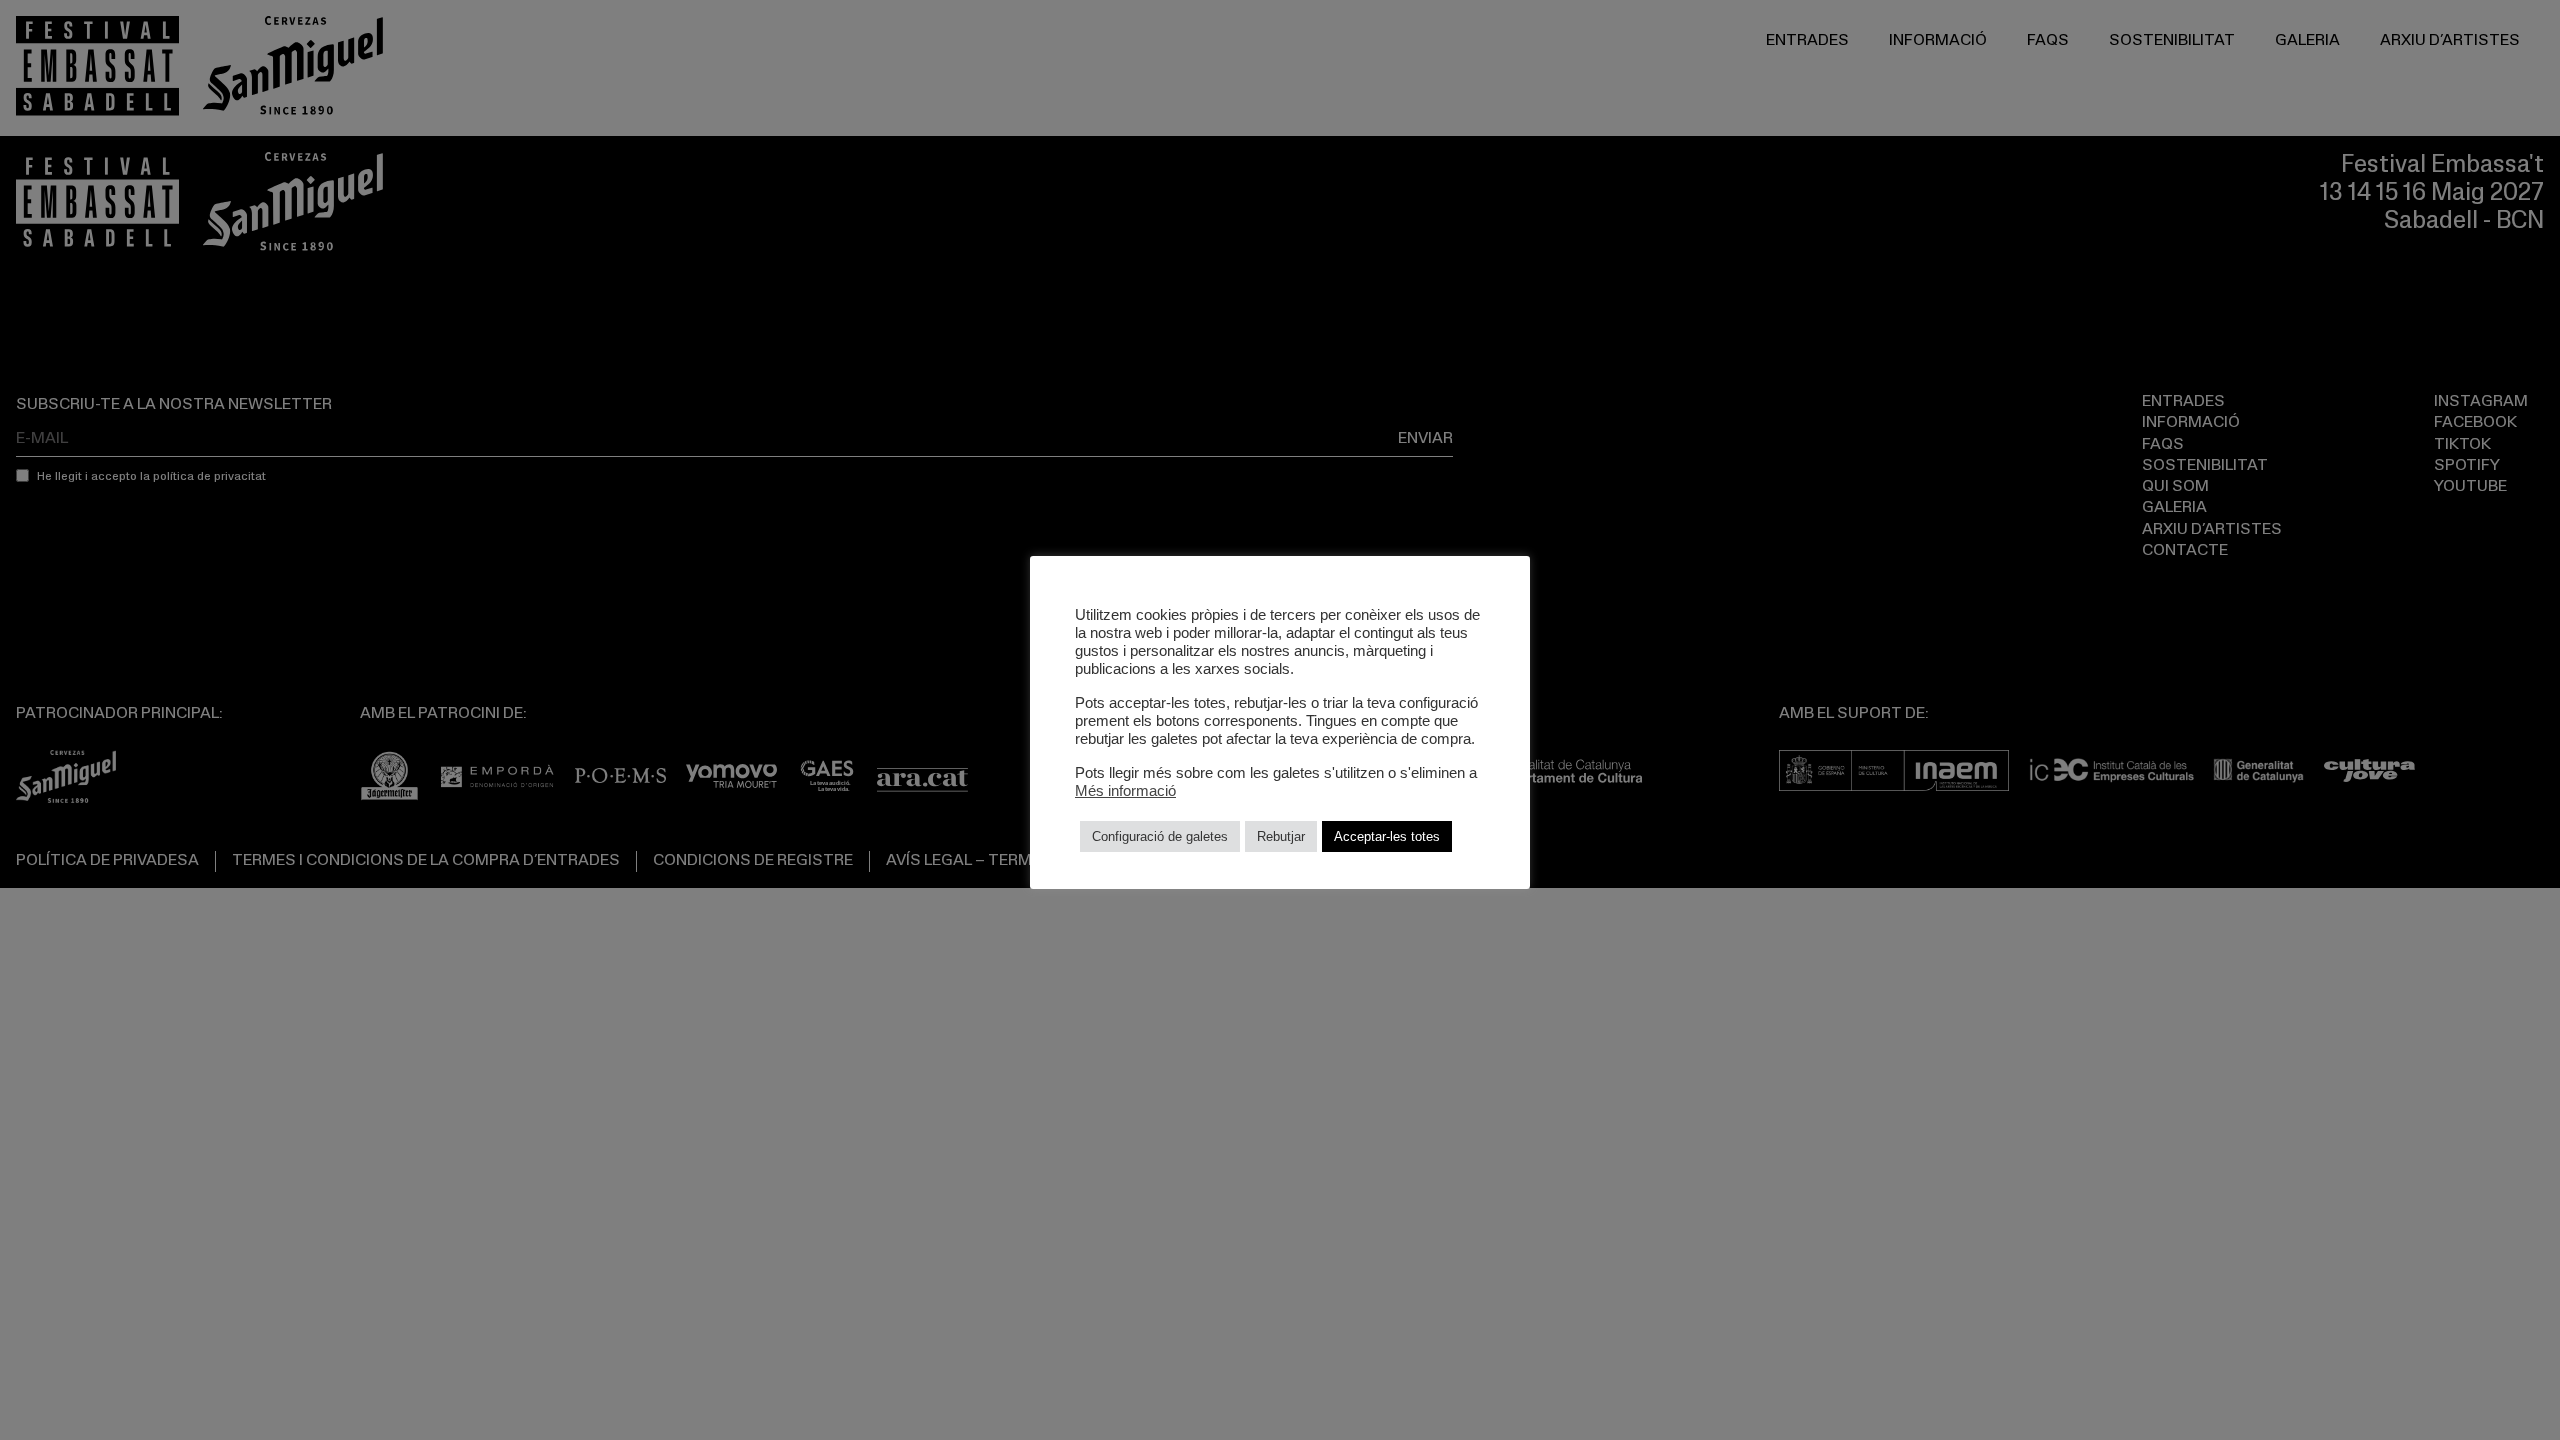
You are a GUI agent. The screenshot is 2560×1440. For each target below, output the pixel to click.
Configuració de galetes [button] (1160, 836)
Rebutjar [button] (1281, 836)
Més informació (1125, 791)
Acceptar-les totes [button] (1387, 836)
